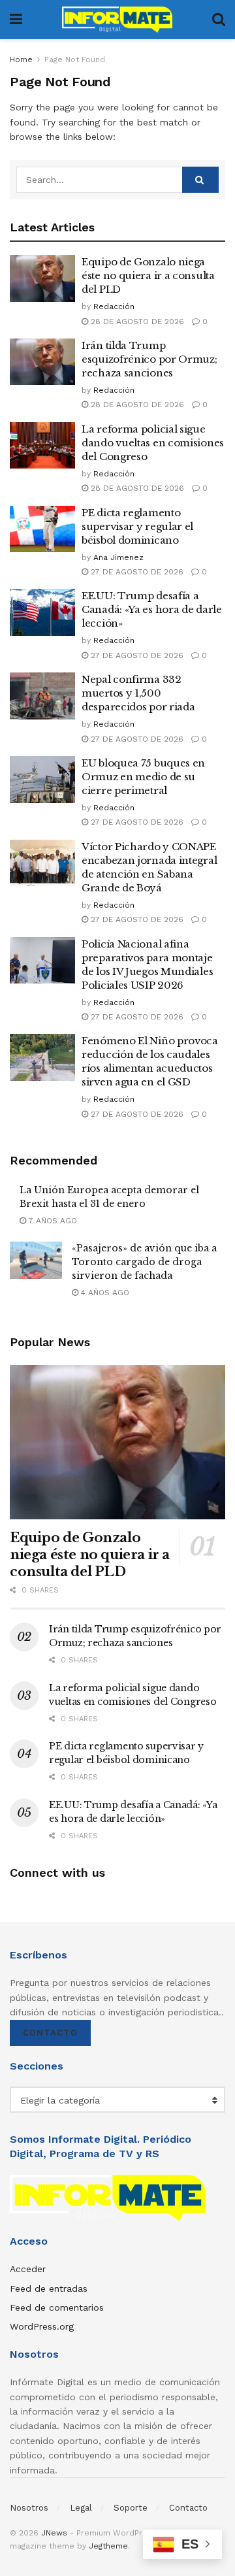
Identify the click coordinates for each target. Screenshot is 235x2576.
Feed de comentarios (57, 2307)
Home (21, 59)
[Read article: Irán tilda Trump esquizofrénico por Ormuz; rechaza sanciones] (42, 362)
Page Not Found (75, 59)
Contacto (50, 2033)
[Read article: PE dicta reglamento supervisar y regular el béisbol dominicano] (42, 529)
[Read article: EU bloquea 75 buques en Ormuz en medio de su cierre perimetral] (42, 780)
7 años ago (52, 1221)
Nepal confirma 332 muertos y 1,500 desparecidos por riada (138, 693)
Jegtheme (108, 2546)
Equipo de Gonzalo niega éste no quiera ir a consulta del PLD (148, 275)
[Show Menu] (16, 20)
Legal (81, 2508)
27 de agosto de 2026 (136, 572)
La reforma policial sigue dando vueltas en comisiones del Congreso (153, 443)
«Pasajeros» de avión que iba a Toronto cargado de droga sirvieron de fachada (144, 1262)
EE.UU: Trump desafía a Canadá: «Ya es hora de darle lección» (152, 609)
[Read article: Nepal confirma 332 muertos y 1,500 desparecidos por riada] (42, 696)
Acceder (28, 2269)
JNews (54, 2533)
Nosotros (29, 2508)
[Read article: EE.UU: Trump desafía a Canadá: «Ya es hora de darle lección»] (42, 612)
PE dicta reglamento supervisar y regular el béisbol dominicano (137, 526)
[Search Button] (219, 20)
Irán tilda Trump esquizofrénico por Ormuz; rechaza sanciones (149, 359)
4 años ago (104, 1293)
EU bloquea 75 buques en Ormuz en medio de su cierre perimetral (143, 777)
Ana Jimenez (118, 557)
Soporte (131, 2508)
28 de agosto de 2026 (136, 322)
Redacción (114, 306)
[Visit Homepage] (117, 20)
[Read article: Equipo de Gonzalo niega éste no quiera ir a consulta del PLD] (42, 278)
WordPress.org (42, 2326)
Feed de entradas (49, 2288)
